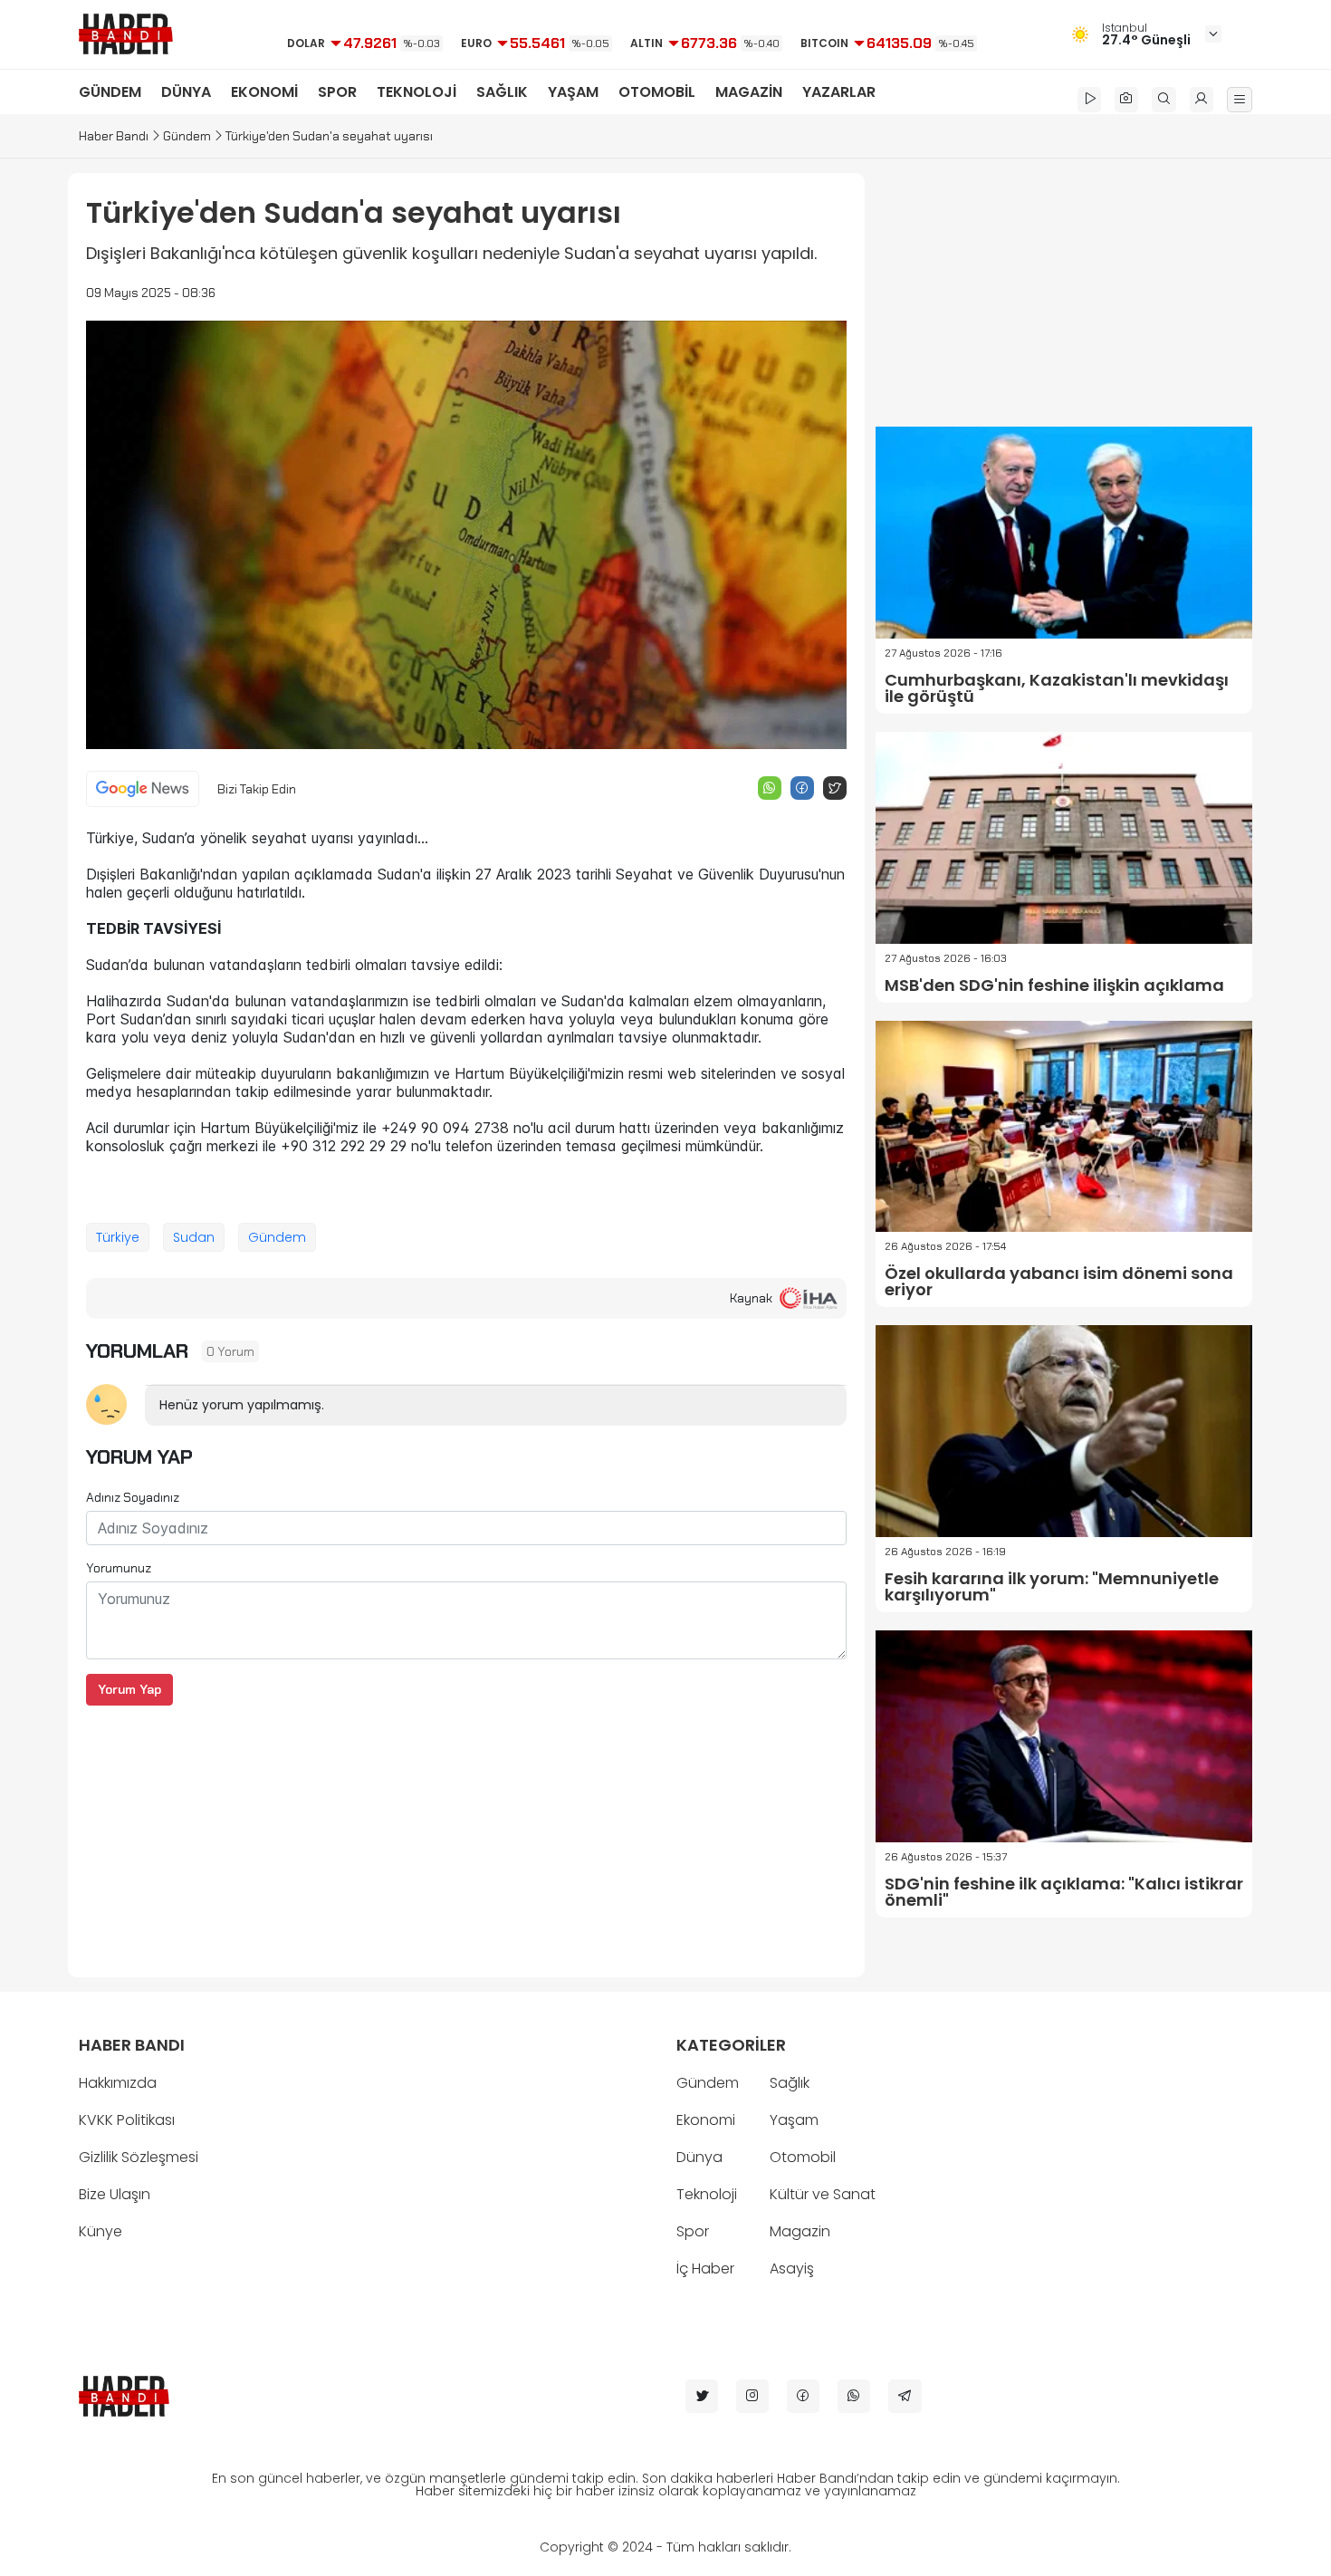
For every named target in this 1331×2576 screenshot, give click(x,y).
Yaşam (794, 2120)
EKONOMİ (264, 92)
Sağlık (790, 2083)
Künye (101, 2231)
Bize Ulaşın (115, 2194)
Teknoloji (707, 2194)
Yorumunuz (119, 1568)
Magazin (800, 2231)
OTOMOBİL (657, 92)
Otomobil (803, 2157)
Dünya (699, 2157)
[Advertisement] (466, 1832)
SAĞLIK (502, 92)
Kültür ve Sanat (823, 2194)
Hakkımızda (118, 2083)
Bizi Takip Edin (257, 789)
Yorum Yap (129, 1689)
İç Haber (705, 2268)
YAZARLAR (839, 92)
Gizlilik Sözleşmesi (139, 2157)
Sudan (194, 1237)
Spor (693, 2231)
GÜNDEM (110, 92)
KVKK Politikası (127, 2120)
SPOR (337, 92)
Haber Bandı (114, 136)
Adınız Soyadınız (133, 1497)
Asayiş (792, 2268)
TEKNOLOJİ (417, 92)
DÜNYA (186, 92)
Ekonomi (706, 2120)
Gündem (187, 136)
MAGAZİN (749, 92)
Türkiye (118, 1237)
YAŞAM (573, 92)
